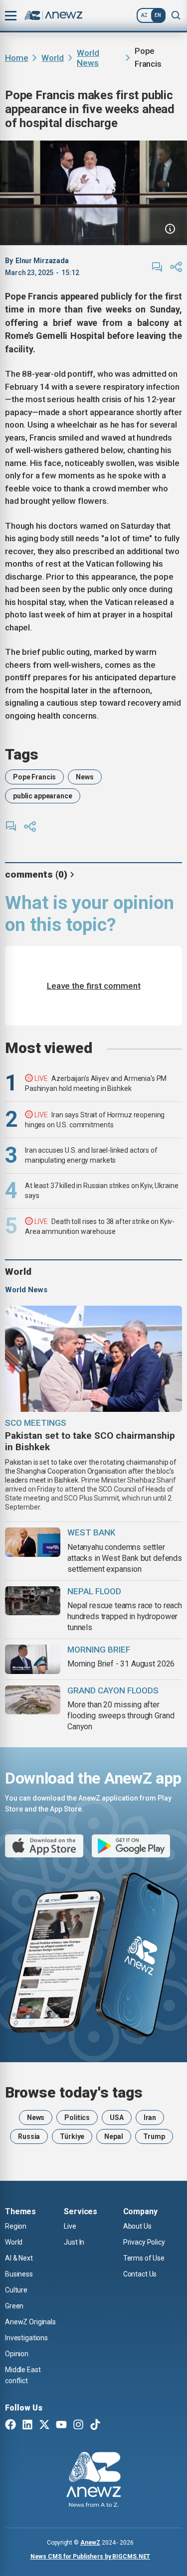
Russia (29, 2136)
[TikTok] (95, 2425)
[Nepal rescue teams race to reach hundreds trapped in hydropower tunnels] (33, 1601)
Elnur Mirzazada (42, 261)
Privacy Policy (144, 2242)
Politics (77, 2118)
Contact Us (140, 2274)
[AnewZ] (93, 2481)
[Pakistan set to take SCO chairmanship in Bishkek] (93, 1359)
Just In (74, 2242)
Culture (16, 2290)
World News (88, 58)
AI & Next (19, 2258)
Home (16, 58)
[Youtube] (61, 2425)
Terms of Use (144, 2258)
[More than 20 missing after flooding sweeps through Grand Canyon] (33, 1700)
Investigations (26, 2338)
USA (117, 2118)
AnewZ (90, 2543)
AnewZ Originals (30, 2322)
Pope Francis (34, 777)
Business (19, 2274)
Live (70, 2226)
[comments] (157, 267)
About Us (137, 2226)
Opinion (17, 2354)
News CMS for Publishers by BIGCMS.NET (91, 2557)
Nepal (113, 2136)
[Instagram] (78, 2425)
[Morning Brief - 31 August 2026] (33, 1659)
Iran (150, 2118)
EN (158, 15)
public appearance (43, 796)
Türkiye (72, 2136)
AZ (144, 15)
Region (16, 2226)
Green (14, 2306)
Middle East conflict (23, 2375)
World (52, 58)
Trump (154, 2136)
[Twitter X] (44, 2425)
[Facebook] (10, 2425)
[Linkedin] (27, 2425)
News (85, 777)
